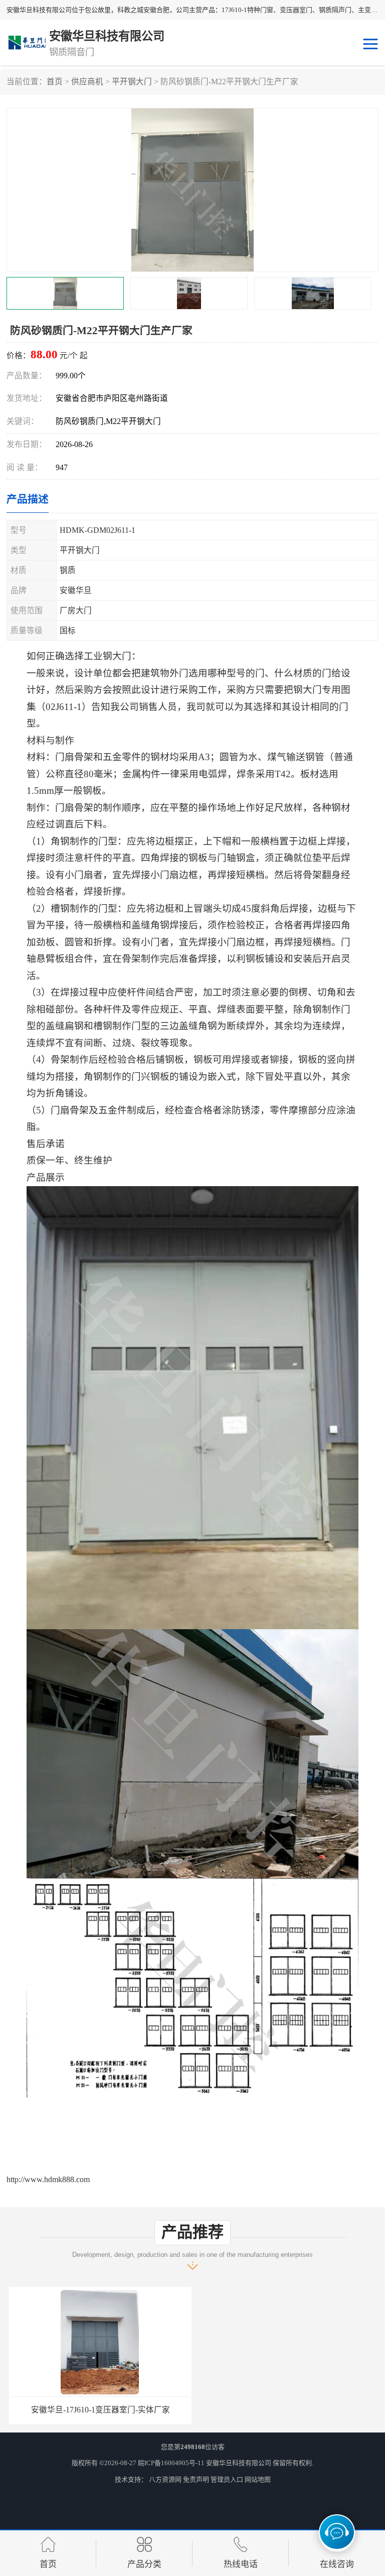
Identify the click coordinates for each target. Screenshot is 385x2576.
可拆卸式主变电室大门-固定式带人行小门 (287, 2410)
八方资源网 (165, 2479)
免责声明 (196, 2479)
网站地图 (258, 2479)
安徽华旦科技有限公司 (239, 2463)
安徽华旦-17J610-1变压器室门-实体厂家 (98, 2410)
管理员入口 (227, 2479)
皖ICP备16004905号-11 (171, 2463)
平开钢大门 (132, 82)
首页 (55, 82)
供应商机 (87, 82)
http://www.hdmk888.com (48, 2179)
